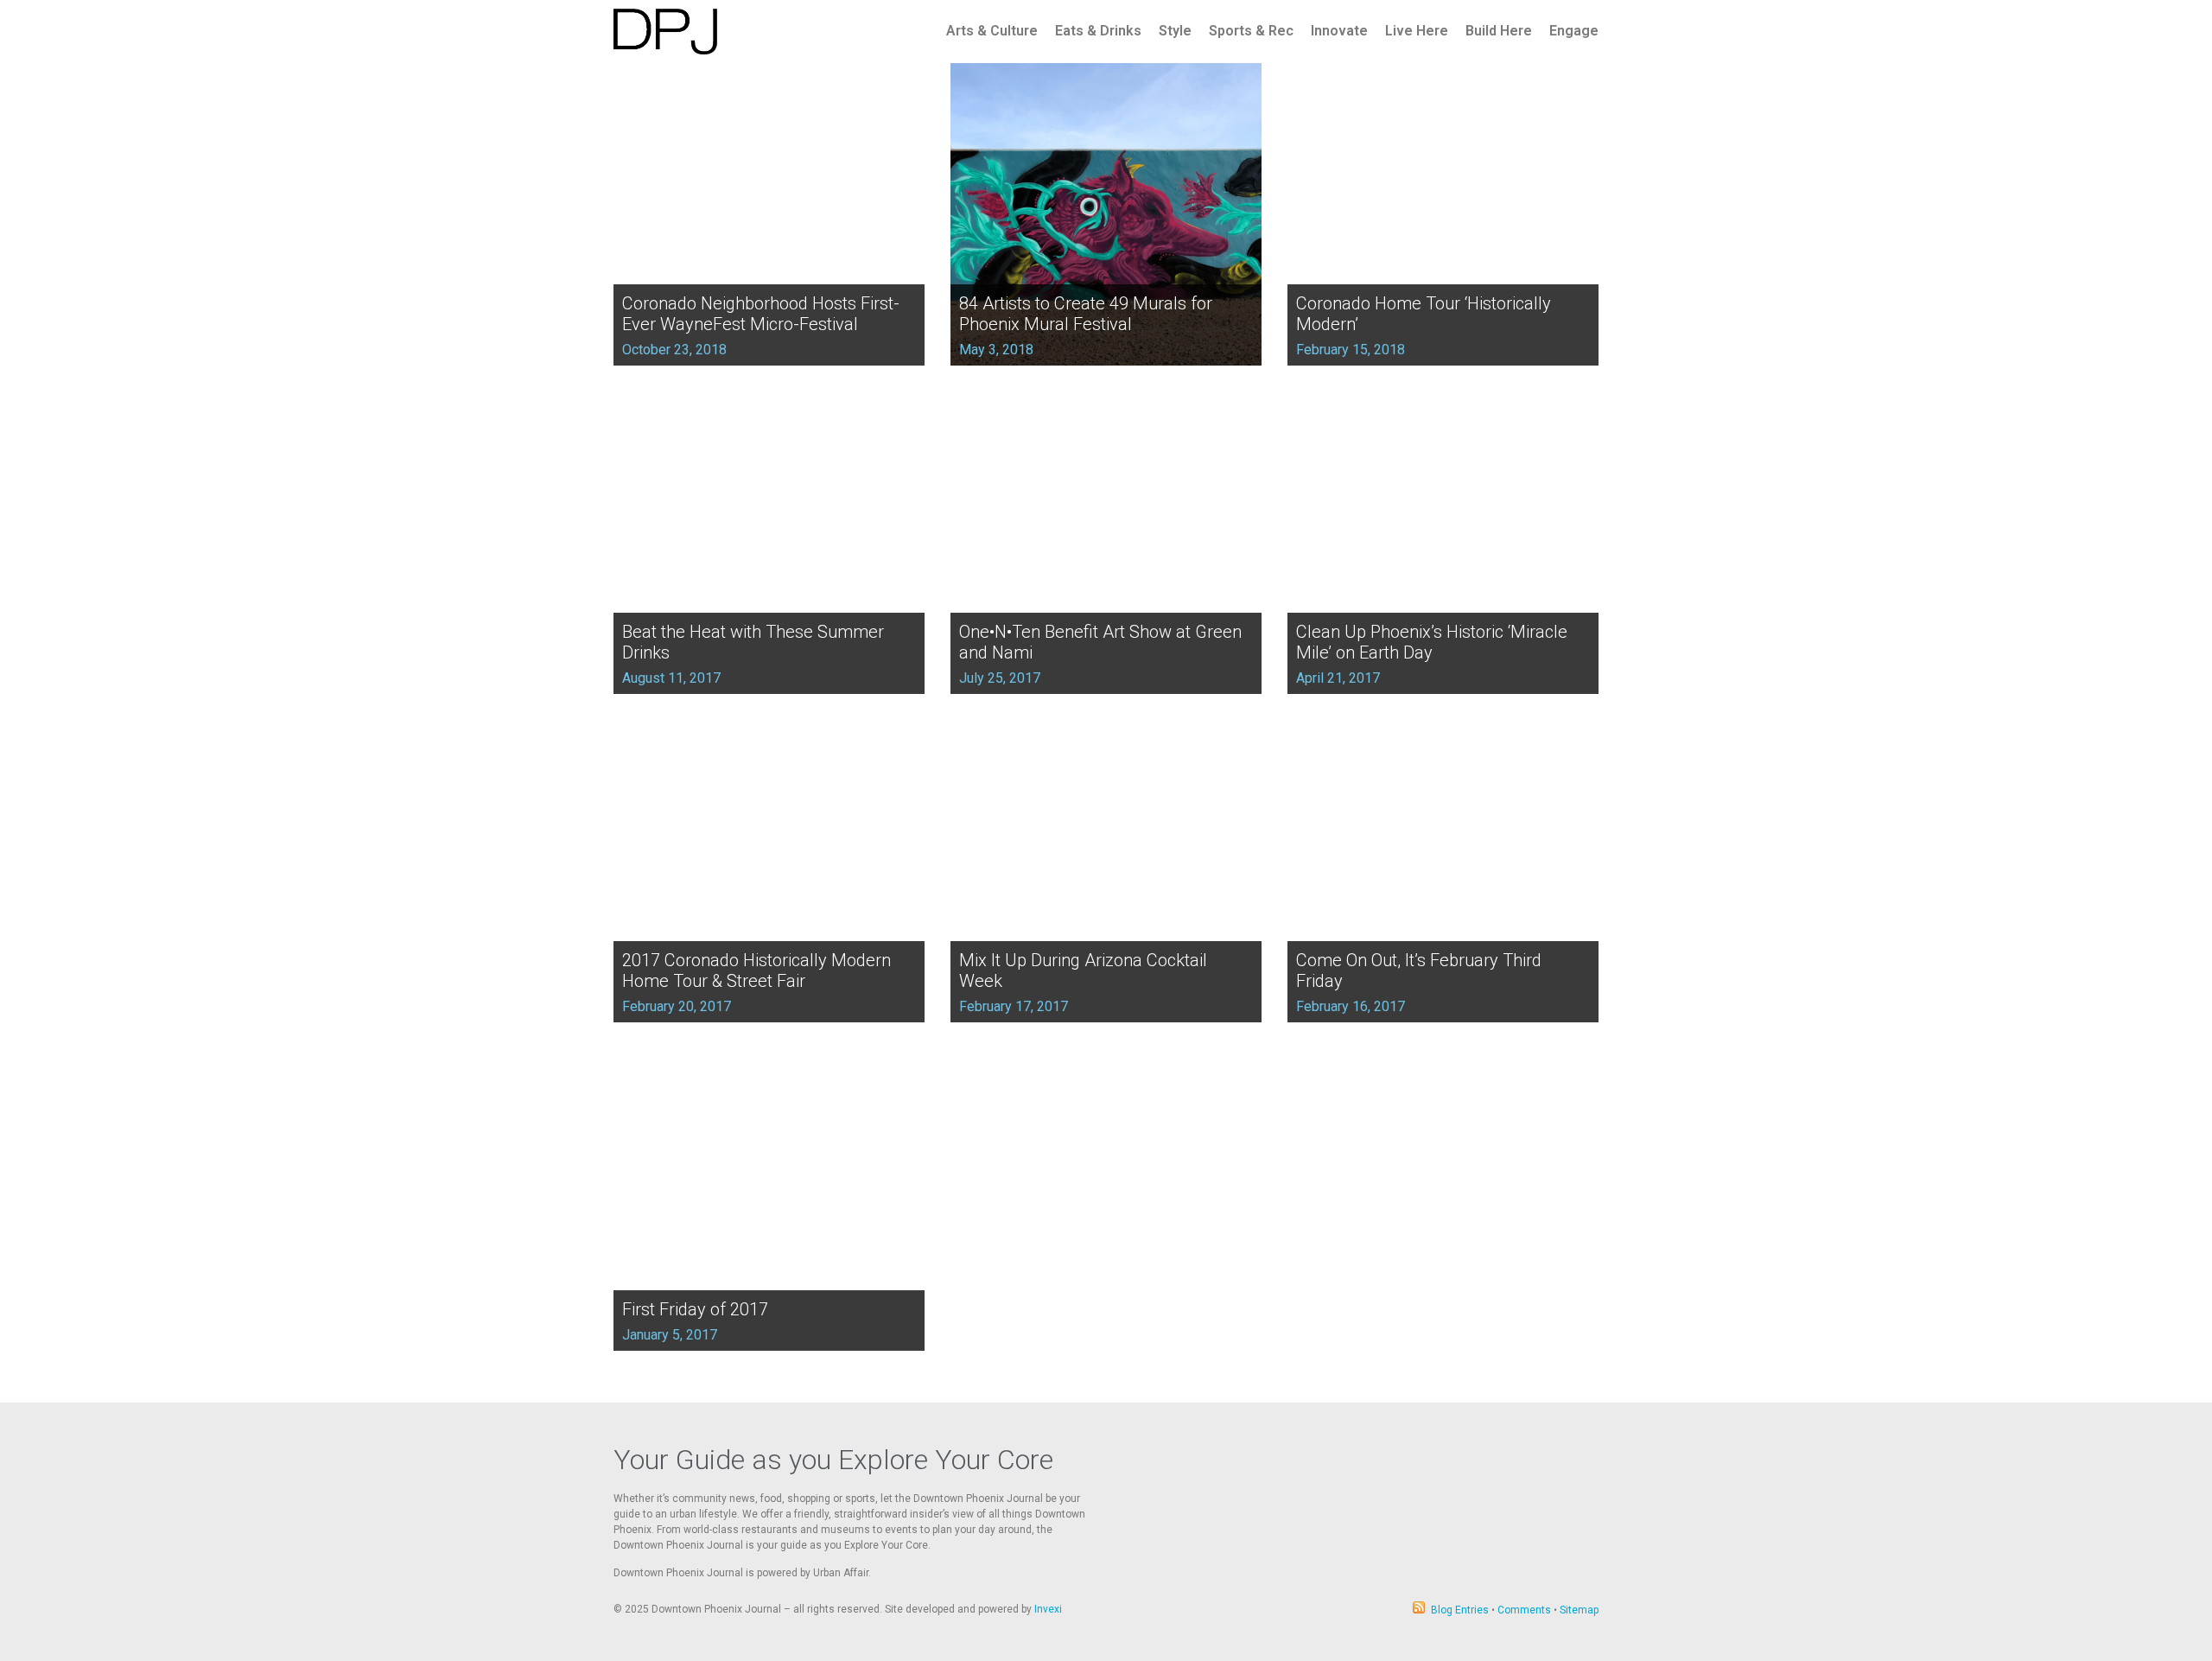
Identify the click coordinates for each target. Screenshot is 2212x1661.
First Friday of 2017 (695, 1309)
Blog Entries (1460, 1610)
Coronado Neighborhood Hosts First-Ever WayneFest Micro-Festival (761, 314)
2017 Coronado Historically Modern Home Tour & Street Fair (756, 971)
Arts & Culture (992, 31)
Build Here (1499, 31)
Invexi (1048, 1609)
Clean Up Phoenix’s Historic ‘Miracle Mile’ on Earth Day (1432, 642)
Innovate (1339, 31)
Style (1175, 31)
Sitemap (1579, 1610)
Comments (1524, 1610)
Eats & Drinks (1098, 31)
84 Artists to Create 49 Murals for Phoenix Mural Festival (1086, 314)
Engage (1574, 31)
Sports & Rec (1251, 31)
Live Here (1417, 31)
